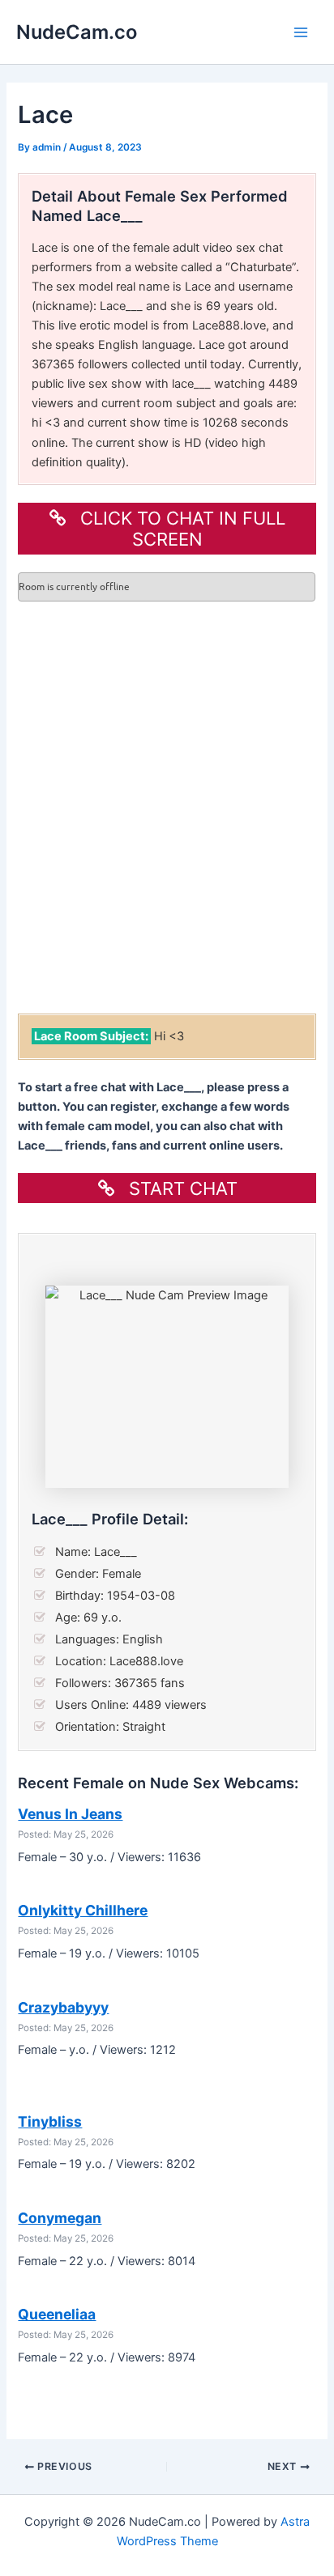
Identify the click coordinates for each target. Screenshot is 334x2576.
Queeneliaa (57, 2314)
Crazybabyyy (63, 2007)
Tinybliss (50, 2121)
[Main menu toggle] (301, 32)
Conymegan (60, 2218)
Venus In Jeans (70, 1814)
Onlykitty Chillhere (83, 1910)
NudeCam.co (77, 32)
